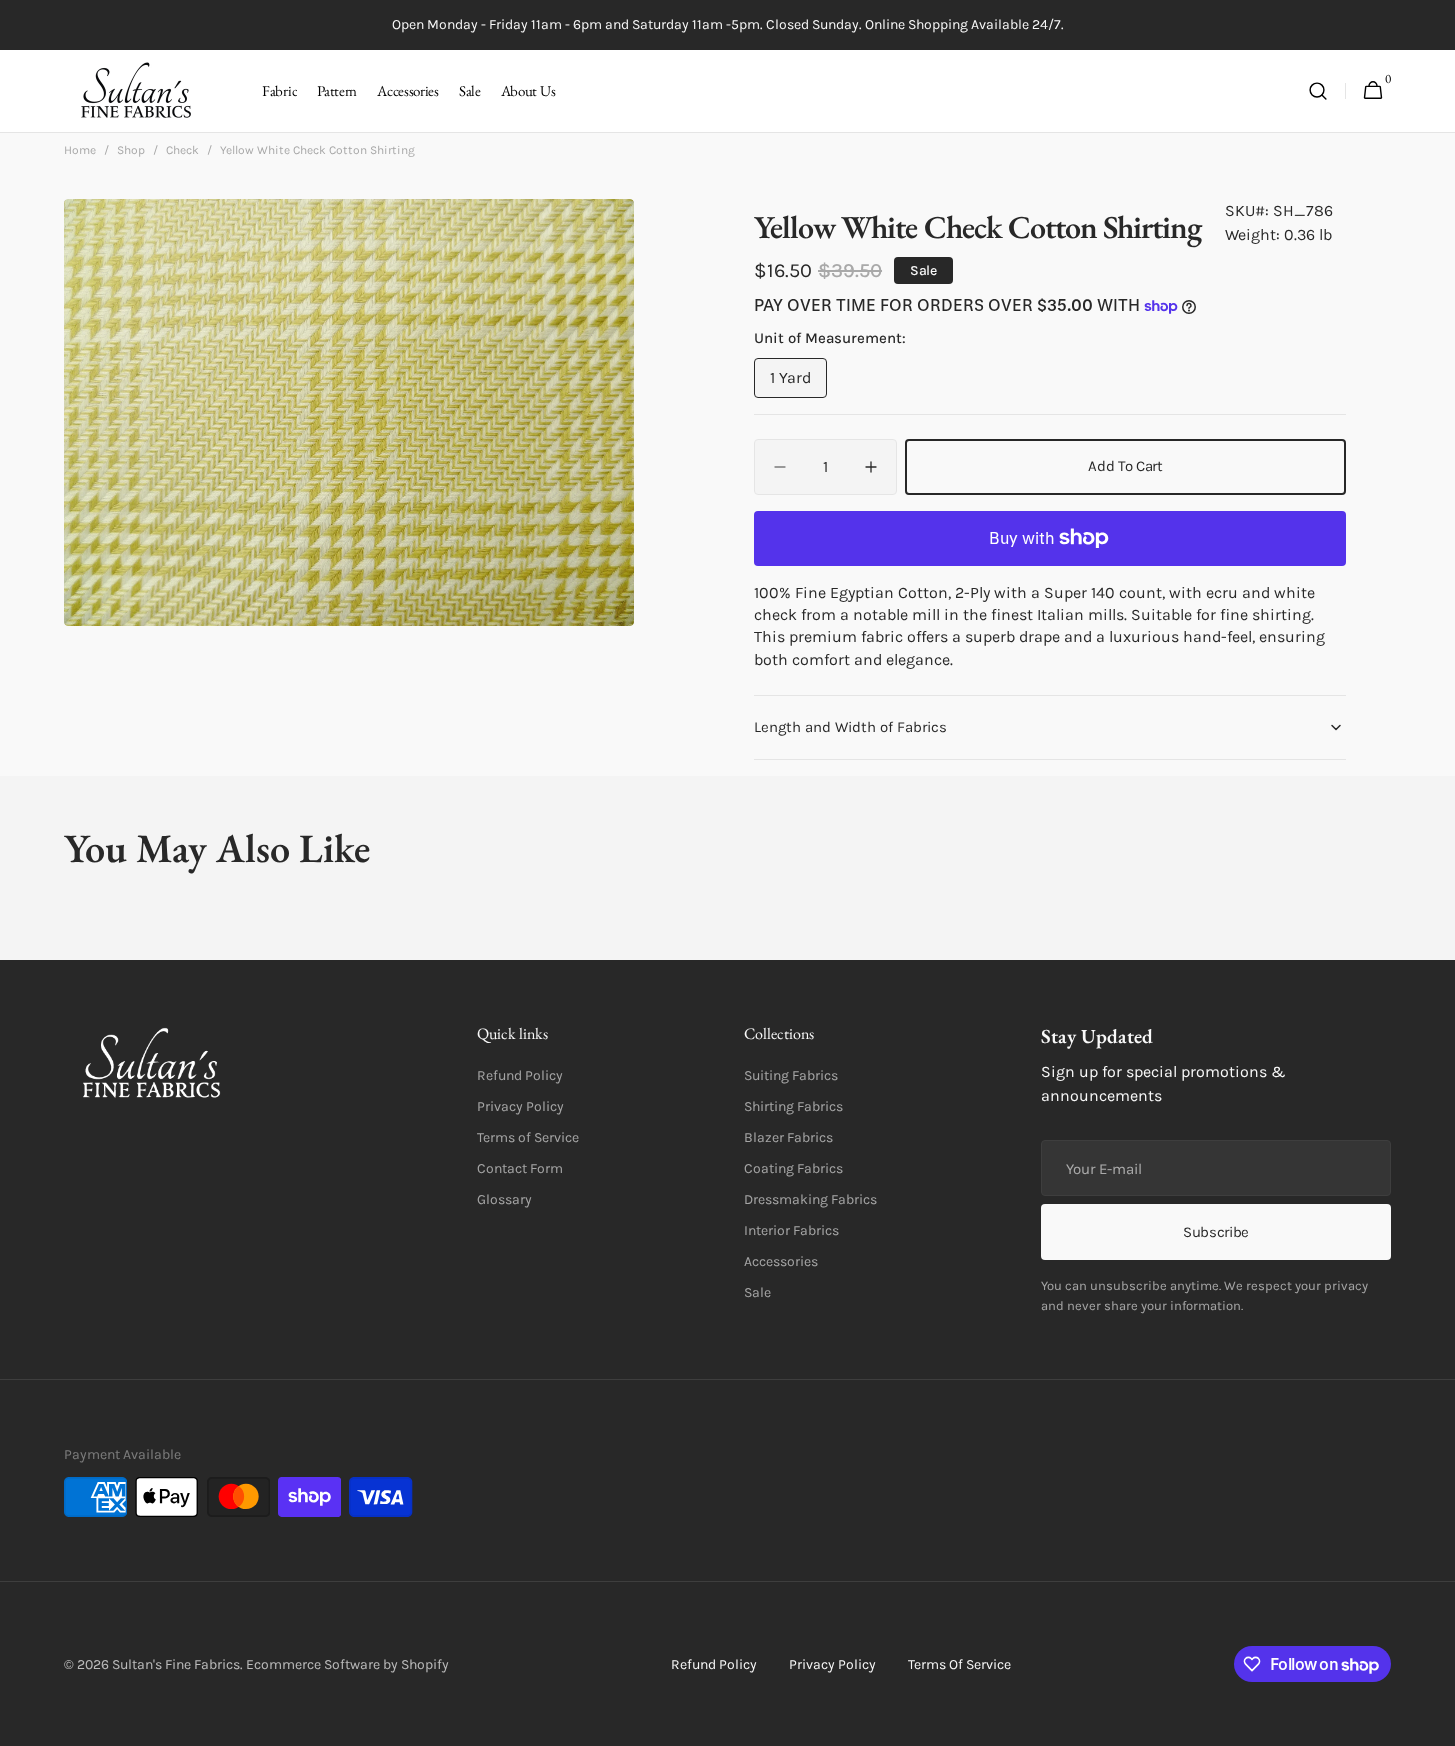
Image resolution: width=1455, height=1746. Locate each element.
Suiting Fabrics (791, 1075)
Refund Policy (520, 1075)
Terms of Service (528, 1137)
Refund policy (714, 1664)
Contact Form (520, 1168)
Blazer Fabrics (788, 1137)
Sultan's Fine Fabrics (176, 1664)
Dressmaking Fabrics (810, 1199)
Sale (757, 1292)
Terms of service (959, 1664)
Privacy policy (832, 1664)
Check (182, 150)
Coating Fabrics (793, 1168)
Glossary (504, 1199)
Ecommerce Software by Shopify (347, 1664)
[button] (1318, 91)
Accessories (781, 1261)
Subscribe (1216, 1232)
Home (80, 150)
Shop (131, 150)
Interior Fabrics (791, 1230)
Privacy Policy (520, 1106)
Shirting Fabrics (793, 1106)
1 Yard (798, 383)
